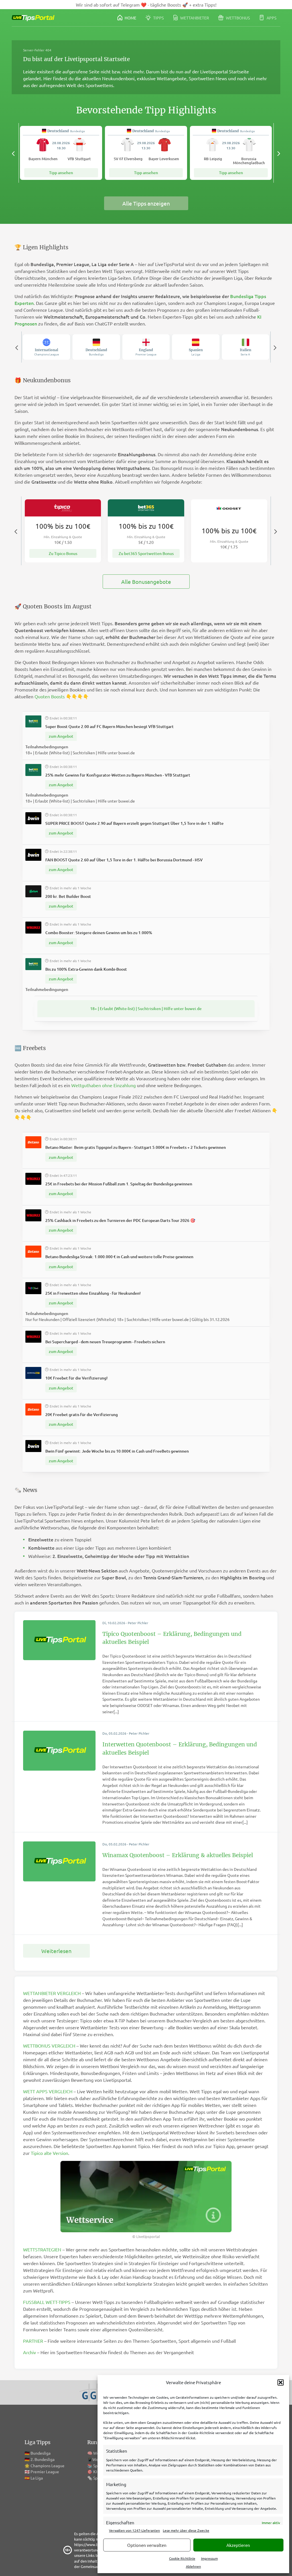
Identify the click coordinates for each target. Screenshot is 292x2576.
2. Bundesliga (42, 2459)
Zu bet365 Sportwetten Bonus (146, 553)
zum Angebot (61, 736)
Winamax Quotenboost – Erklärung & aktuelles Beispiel (178, 1855)
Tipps (158, 18)
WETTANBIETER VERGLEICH (52, 1993)
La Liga (37, 2478)
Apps (271, 18)
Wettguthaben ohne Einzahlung (104, 1085)
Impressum (209, 2558)
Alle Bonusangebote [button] (146, 582)
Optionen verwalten (147, 2545)
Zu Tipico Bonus (63, 553)
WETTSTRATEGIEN (42, 2249)
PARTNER (33, 2341)
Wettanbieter (194, 18)
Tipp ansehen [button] (61, 173)
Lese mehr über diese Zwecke (186, 2530)
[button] (281, 2382)
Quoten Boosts (50, 696)
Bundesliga (40, 2453)
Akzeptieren (238, 2545)
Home (130, 18)
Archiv (30, 2352)
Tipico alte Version (49, 2153)
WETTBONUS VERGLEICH (49, 2046)
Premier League (45, 2472)
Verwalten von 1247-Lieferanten (134, 2530)
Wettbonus (237, 18)
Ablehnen (193, 2566)
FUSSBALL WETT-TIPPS (47, 2302)
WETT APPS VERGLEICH (48, 2091)
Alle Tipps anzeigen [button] (146, 203)
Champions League (47, 2466)
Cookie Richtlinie (182, 2558)
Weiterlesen (56, 1951)
